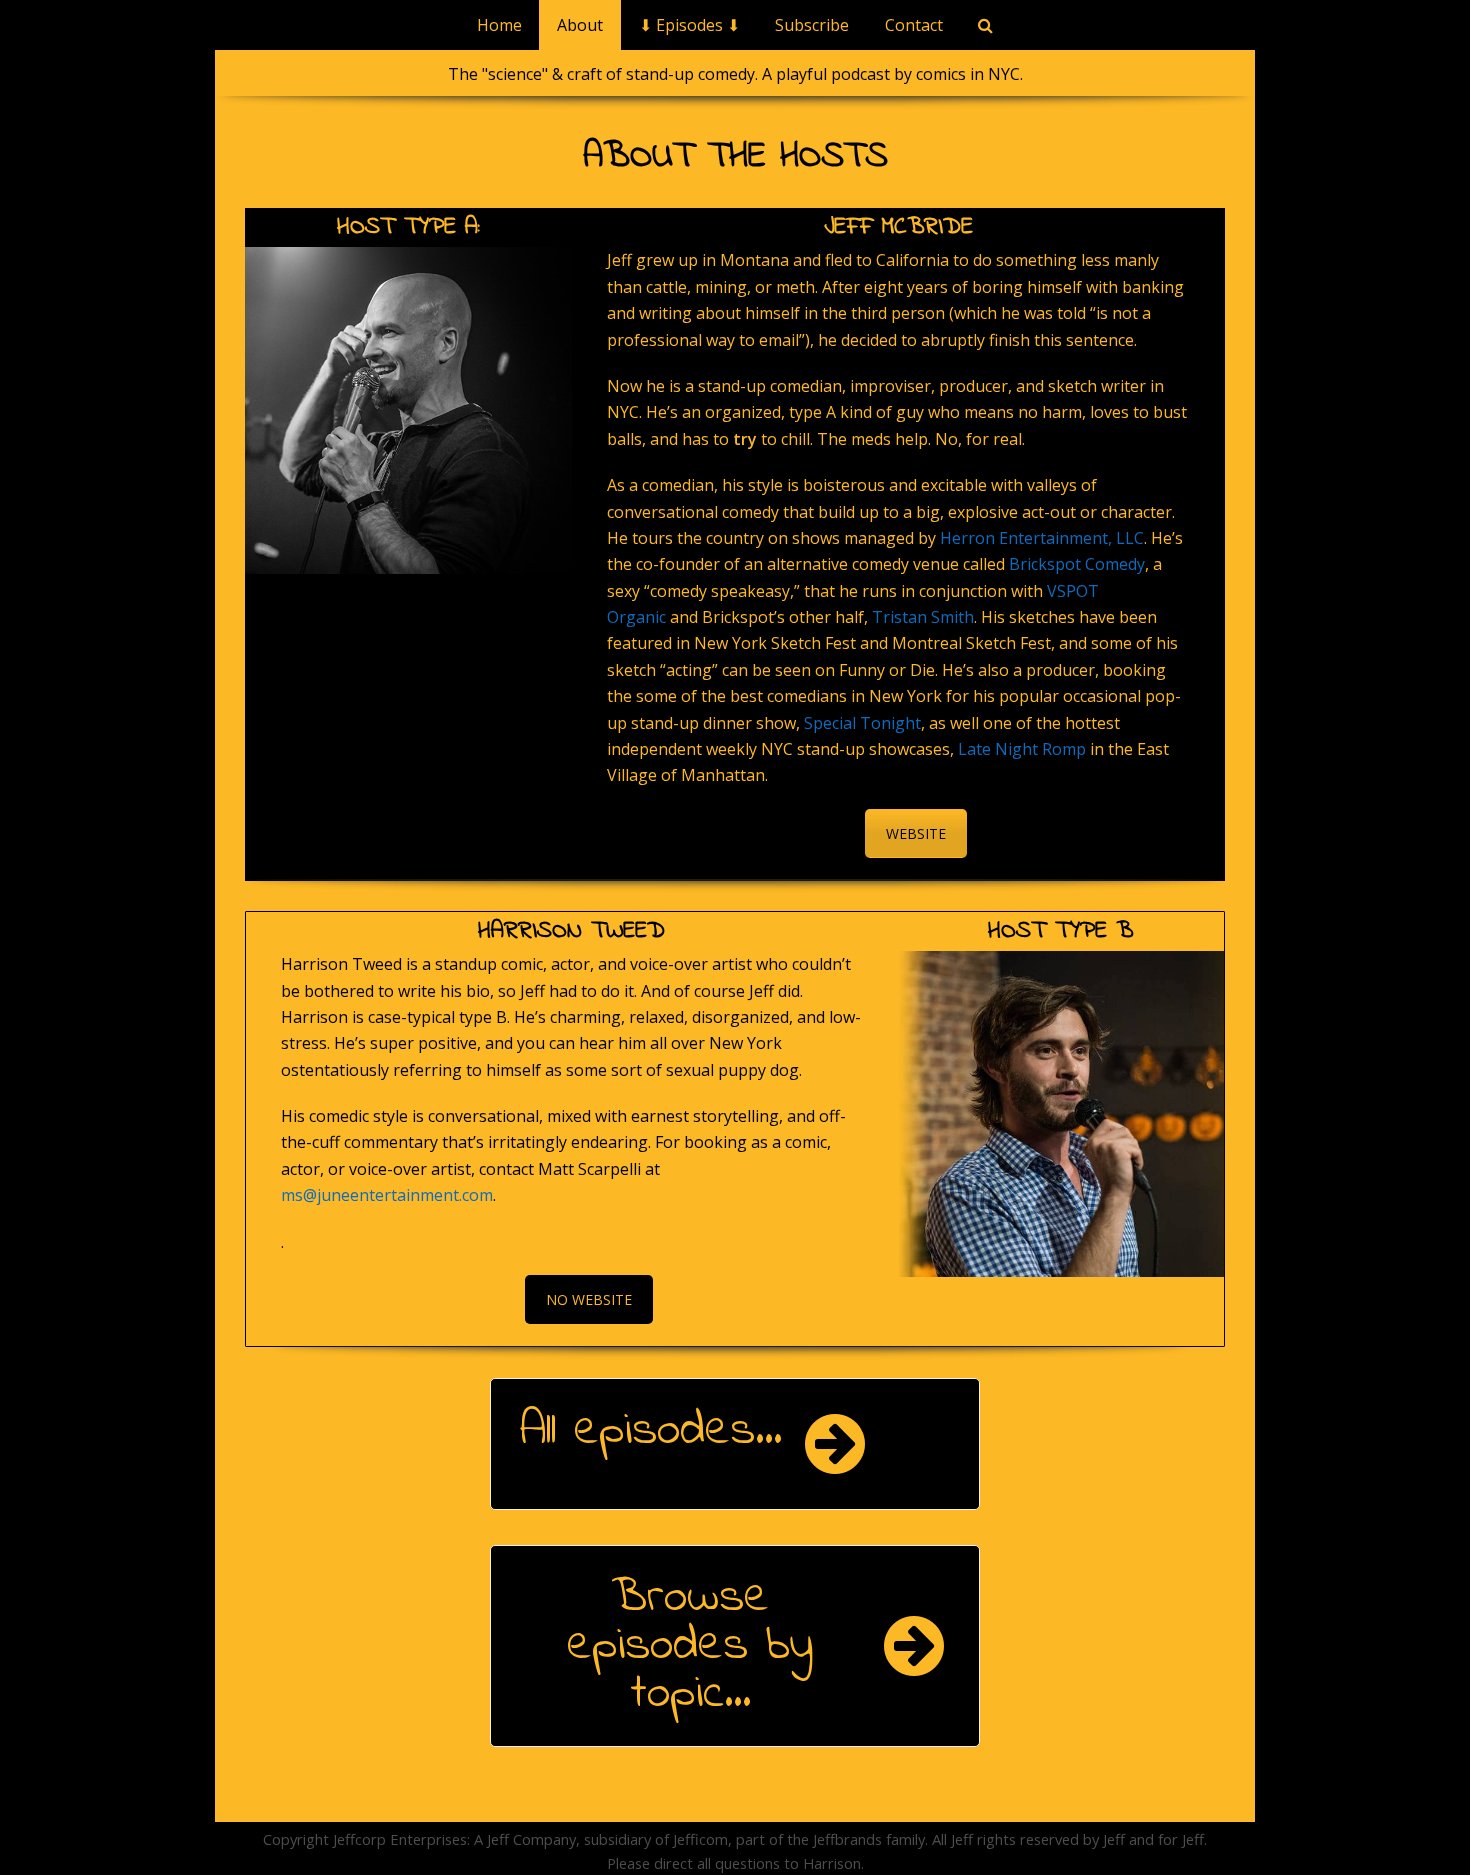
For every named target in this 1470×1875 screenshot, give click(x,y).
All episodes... (650, 1431)
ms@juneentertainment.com (387, 1195)
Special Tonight (862, 723)
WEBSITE (916, 833)
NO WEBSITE (589, 1299)
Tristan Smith (923, 617)
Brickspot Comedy (1077, 564)
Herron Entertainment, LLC (1042, 538)
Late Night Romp (1022, 749)
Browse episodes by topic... (690, 1646)
